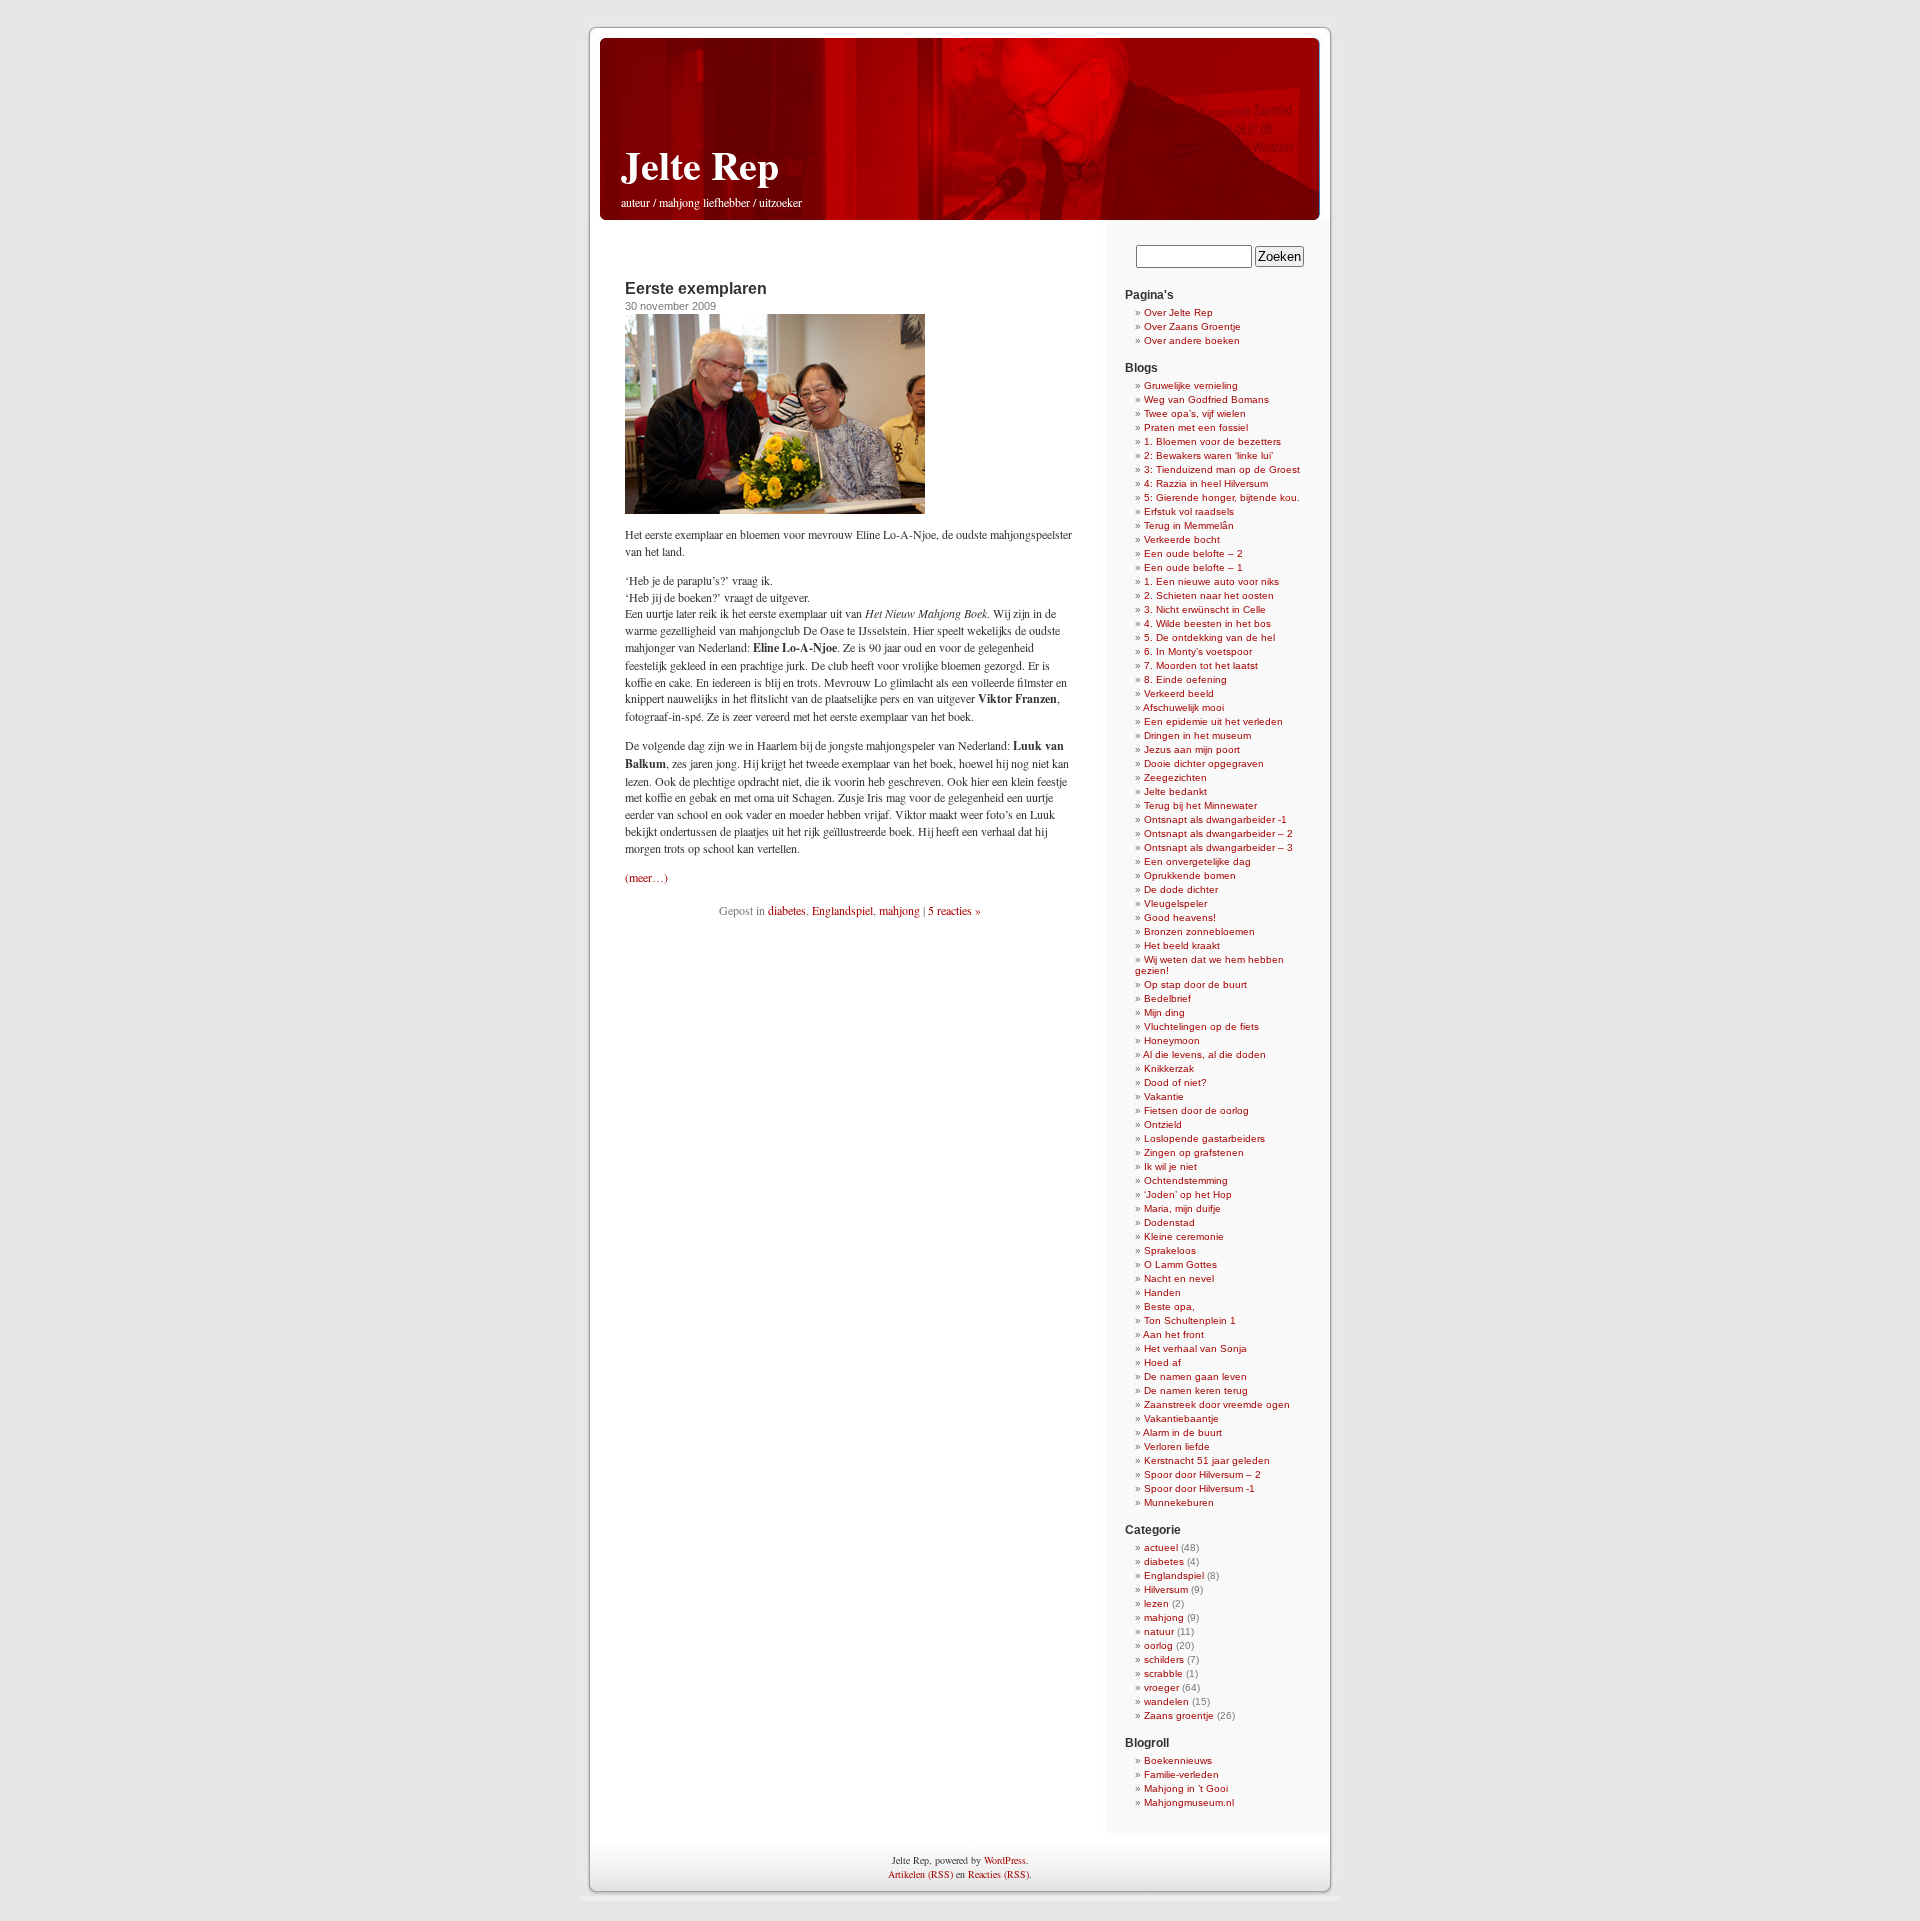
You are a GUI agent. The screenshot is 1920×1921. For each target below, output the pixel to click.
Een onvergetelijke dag (1197, 861)
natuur (1159, 1631)
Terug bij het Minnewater (1200, 805)
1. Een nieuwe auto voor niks (1211, 581)
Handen (1162, 1292)
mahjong (899, 910)
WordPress (1005, 1860)
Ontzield (1163, 1124)
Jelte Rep (700, 164)
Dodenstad (1169, 1222)
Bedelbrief (1167, 998)
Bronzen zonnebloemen (1199, 931)
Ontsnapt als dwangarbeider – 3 (1218, 847)
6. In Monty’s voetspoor (1198, 651)
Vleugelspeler (1175, 903)
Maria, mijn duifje (1182, 1208)
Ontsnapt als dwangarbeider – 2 (1218, 833)
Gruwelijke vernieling (1191, 385)
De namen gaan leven (1195, 1376)
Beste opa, (1169, 1306)
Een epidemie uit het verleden (1213, 721)
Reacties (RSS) (998, 1874)
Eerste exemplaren (696, 288)
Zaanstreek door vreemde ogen (1217, 1404)
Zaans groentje (1179, 1715)
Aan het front (1173, 1334)
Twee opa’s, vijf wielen (1195, 413)
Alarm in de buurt (1182, 1432)
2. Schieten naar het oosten (1209, 595)
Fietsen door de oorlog (1196, 1110)
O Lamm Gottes (1180, 1264)
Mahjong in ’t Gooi (1186, 1788)
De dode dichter (1181, 889)
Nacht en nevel (1179, 1278)
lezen (1156, 1603)
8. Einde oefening (1185, 679)
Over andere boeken (1192, 340)
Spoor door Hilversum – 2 (1202, 1474)
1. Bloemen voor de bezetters (1212, 441)
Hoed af (1162, 1362)
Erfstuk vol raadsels (1189, 511)
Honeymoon (1172, 1040)
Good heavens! (1180, 917)
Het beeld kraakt (1182, 945)
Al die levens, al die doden (1204, 1054)
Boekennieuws (1178, 1760)
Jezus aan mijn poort (1192, 749)
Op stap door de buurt (1195, 984)
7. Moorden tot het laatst (1201, 665)
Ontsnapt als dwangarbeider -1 (1215, 819)
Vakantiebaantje (1181, 1418)
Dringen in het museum (1197, 735)
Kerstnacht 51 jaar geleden (1207, 1460)
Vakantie (1164, 1096)
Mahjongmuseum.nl (1189, 1802)
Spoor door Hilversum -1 (1199, 1488)
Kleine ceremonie (1184, 1236)
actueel (1161, 1547)
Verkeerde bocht (1182, 539)
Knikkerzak (1169, 1068)
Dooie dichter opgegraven (1204, 763)
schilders (1164, 1659)
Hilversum (1166, 1589)
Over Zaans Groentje (1192, 326)
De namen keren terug (1196, 1390)
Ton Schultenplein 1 (1190, 1320)
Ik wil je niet (1170, 1166)
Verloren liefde (1177, 1446)
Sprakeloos (1170, 1250)
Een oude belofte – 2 (1193, 553)
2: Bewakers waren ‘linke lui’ (1208, 455)
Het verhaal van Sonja (1195, 1348)
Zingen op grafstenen (1194, 1152)
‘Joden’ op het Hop (1188, 1194)
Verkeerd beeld (1179, 693)
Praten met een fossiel (1196, 427)
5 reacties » (954, 910)
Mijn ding (1164, 1012)
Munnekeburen (1179, 1502)
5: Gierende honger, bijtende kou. (1222, 497)
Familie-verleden (1181, 1774)
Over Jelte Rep (1178, 312)
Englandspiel (842, 910)
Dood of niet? (1175, 1082)
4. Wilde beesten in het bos (1207, 623)
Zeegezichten (1175, 777)
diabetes (787, 910)
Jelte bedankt (1175, 791)
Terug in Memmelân (1189, 525)
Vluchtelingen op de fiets (1201, 1026)
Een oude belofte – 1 (1193, 567)
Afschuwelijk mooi (1183, 707)
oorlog (1158, 1645)
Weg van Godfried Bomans (1206, 399)
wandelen (1166, 1701)
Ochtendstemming (1186, 1180)
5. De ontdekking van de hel (1209, 637)
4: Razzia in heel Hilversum (1206, 483)
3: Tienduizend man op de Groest (1222, 469)
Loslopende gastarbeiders (1204, 1138)
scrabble (1163, 1673)
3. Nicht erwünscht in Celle (1205, 609)
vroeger (1161, 1687)
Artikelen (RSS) (920, 1874)
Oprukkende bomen (1190, 875)
